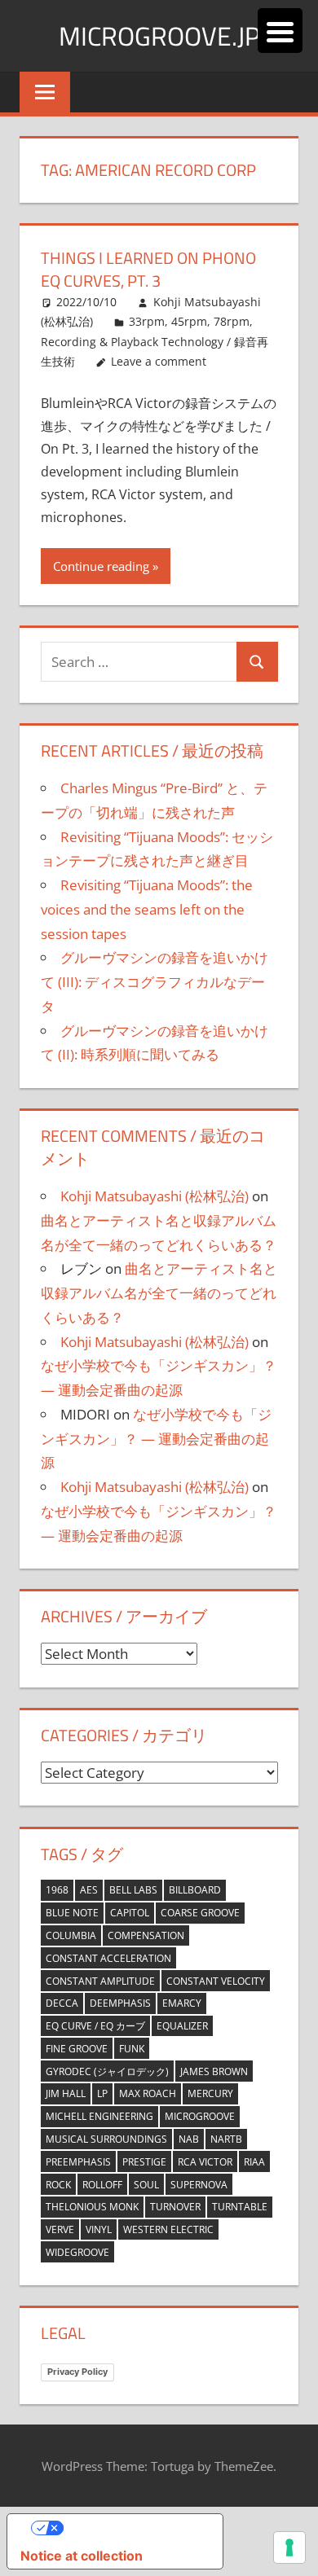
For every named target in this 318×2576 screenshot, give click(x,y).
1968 (57, 1890)
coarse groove (200, 1913)
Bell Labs (133, 1890)
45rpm (189, 321)
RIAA (254, 2162)
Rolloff (102, 2185)
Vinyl (99, 2229)
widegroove (77, 2252)
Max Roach (148, 2093)
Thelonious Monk (92, 2207)
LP (102, 2093)
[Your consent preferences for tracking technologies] (289, 2547)
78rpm (232, 321)
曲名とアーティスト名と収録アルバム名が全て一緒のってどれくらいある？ (159, 1293)
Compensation (146, 1935)
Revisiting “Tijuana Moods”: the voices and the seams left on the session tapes (147, 909)
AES (89, 1890)
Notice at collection (82, 2556)
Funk (132, 2049)
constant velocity (216, 1981)
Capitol (130, 1913)
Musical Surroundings (106, 2139)
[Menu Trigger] (280, 31)
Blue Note (72, 1913)
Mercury (210, 2093)
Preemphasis (78, 2162)
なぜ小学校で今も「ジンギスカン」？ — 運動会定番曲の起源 (156, 1439)
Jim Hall (66, 2093)
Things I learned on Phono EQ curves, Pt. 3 (148, 269)
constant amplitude (100, 1981)
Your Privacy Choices (131, 2528)
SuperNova (199, 2185)
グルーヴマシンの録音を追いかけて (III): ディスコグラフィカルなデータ (155, 982)
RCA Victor (205, 2162)
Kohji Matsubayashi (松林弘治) (155, 1196)
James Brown (214, 2071)
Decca (62, 2003)
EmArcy (182, 2003)
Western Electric (168, 2229)
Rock (58, 2185)
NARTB (226, 2139)
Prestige (144, 2162)
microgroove (200, 2116)
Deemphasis (120, 2003)
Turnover (175, 2207)
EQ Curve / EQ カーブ (95, 2026)
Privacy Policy (77, 2372)
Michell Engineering (99, 2116)
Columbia (71, 1935)
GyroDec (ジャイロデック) (107, 2071)
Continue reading (101, 566)
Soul (146, 2185)
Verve (60, 2229)
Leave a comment (159, 361)
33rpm (147, 321)
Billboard (195, 1890)
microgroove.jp (159, 36)
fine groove (77, 2049)
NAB (189, 2139)
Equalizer (182, 2026)
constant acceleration (108, 1958)
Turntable (240, 2207)
